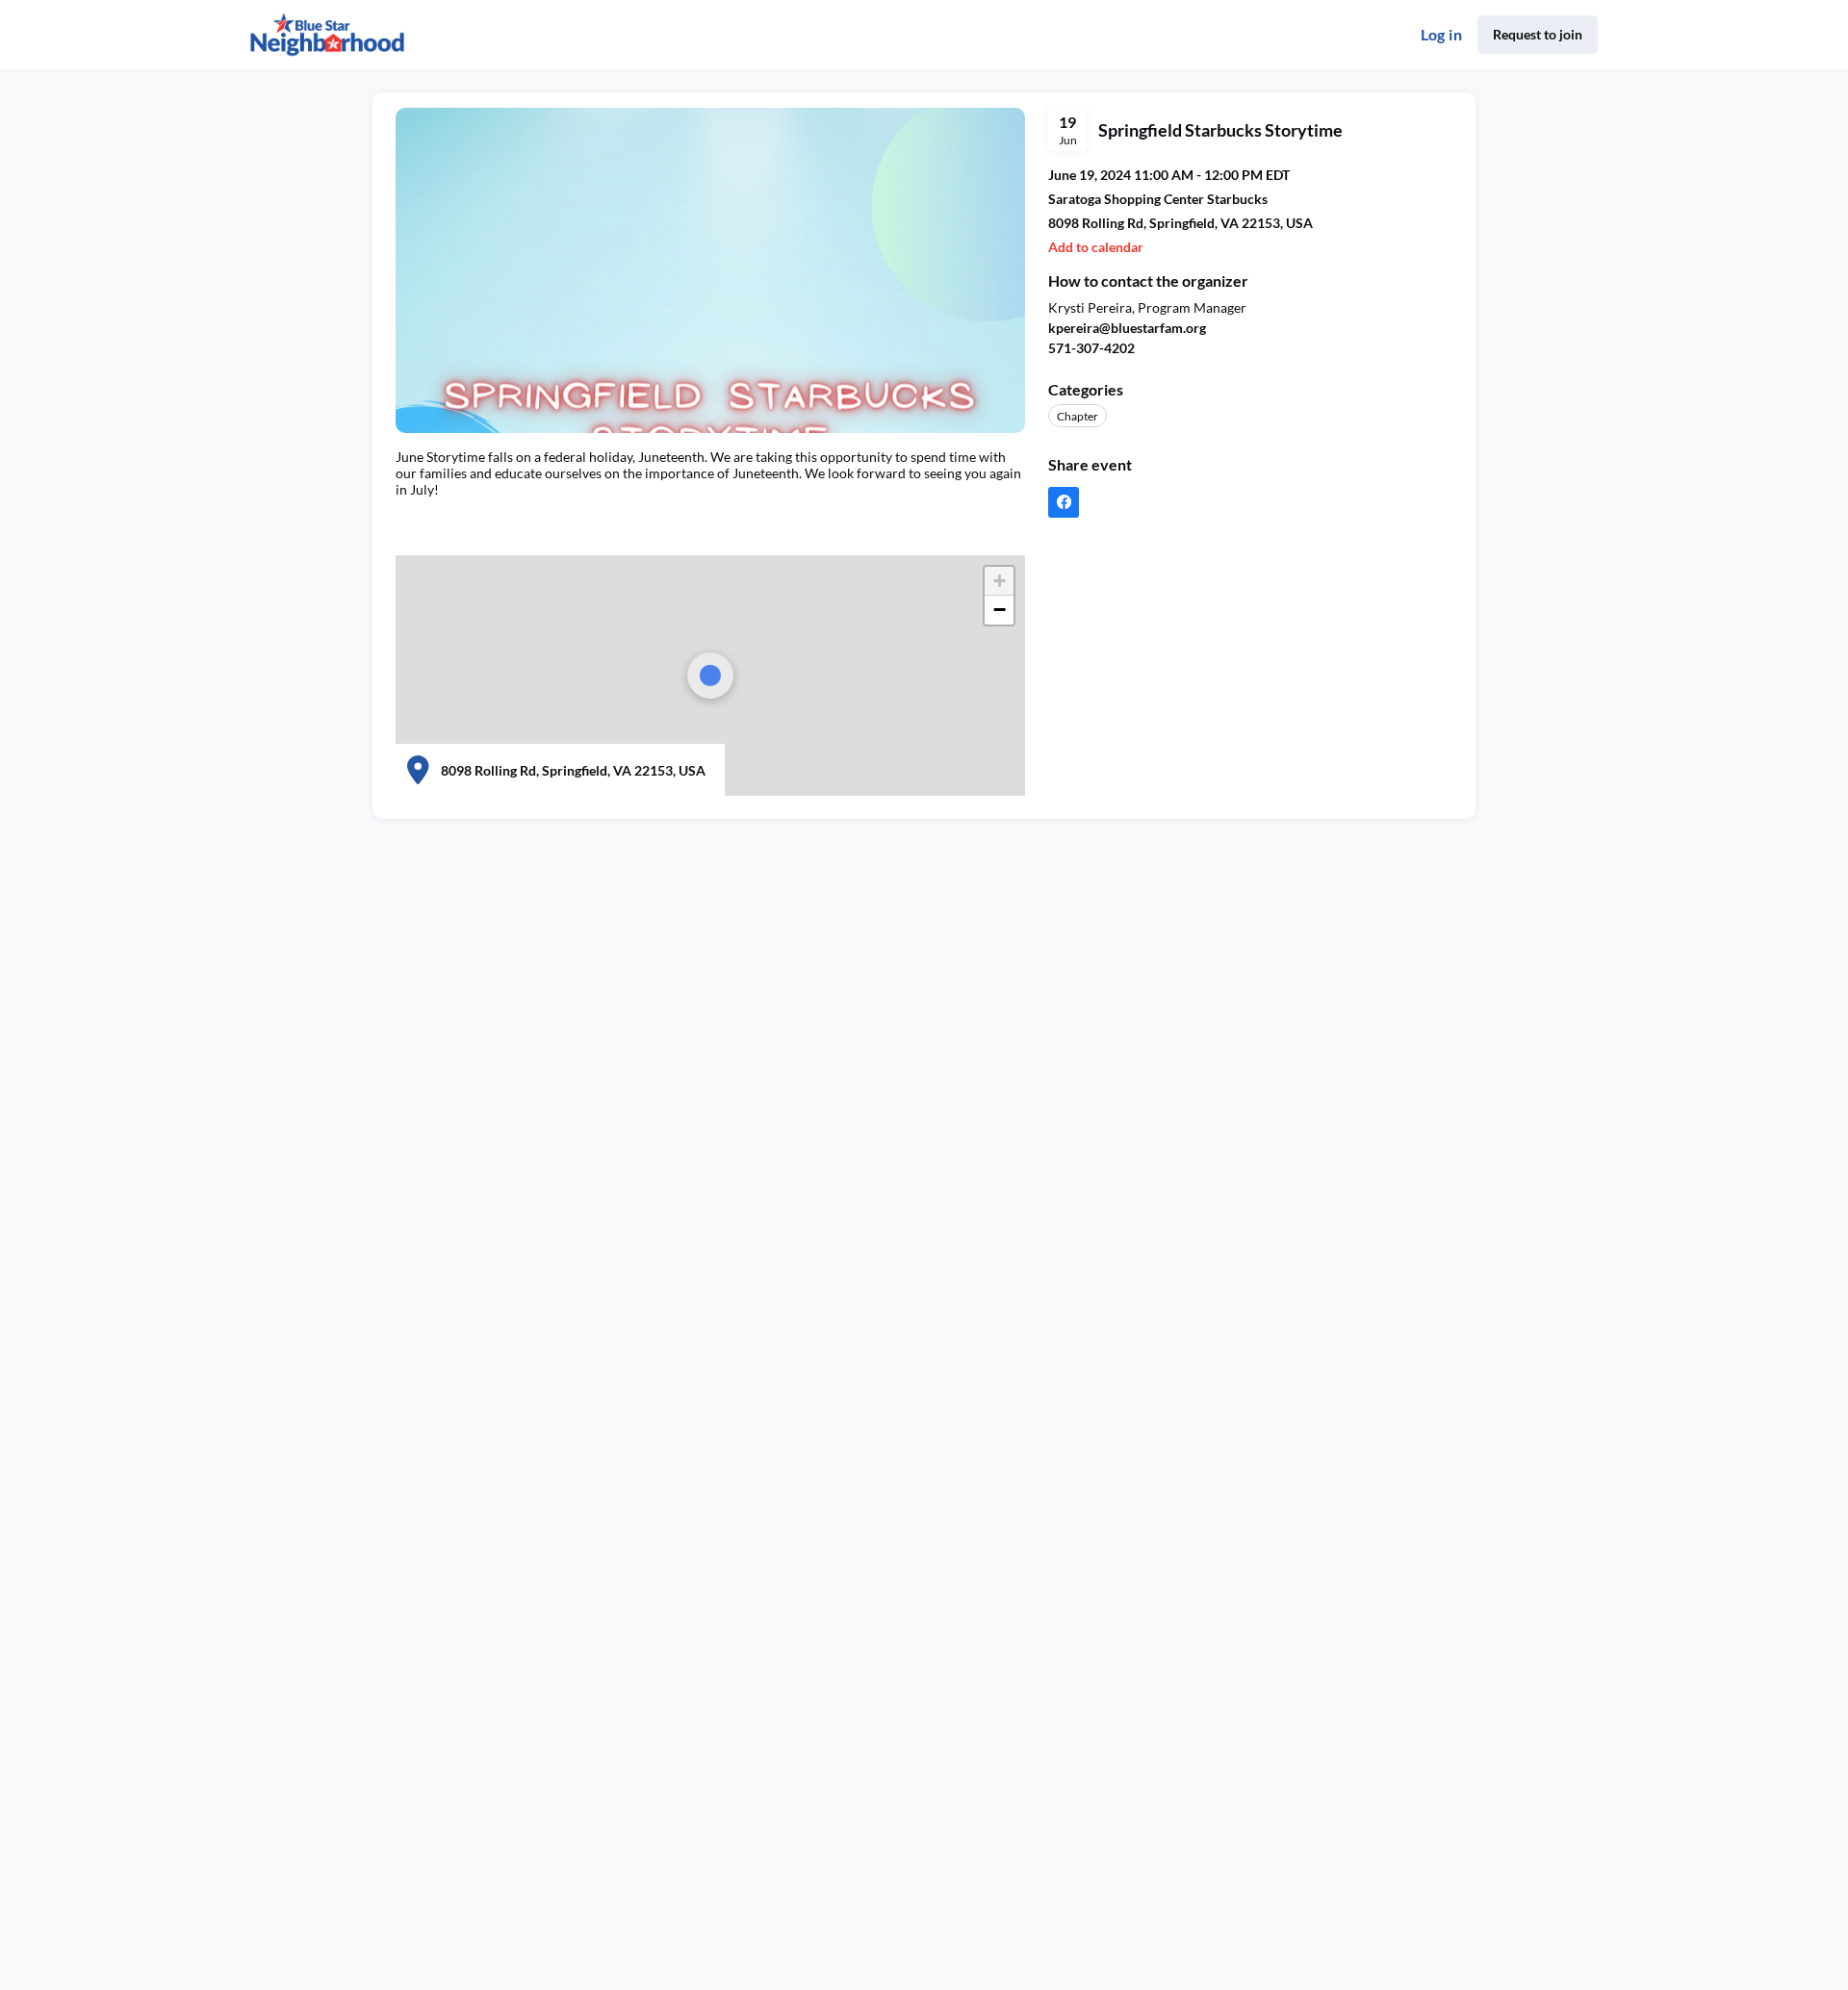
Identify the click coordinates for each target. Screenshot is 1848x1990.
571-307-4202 (1091, 348)
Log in (1441, 34)
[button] (999, 581)
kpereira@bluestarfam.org (1127, 328)
